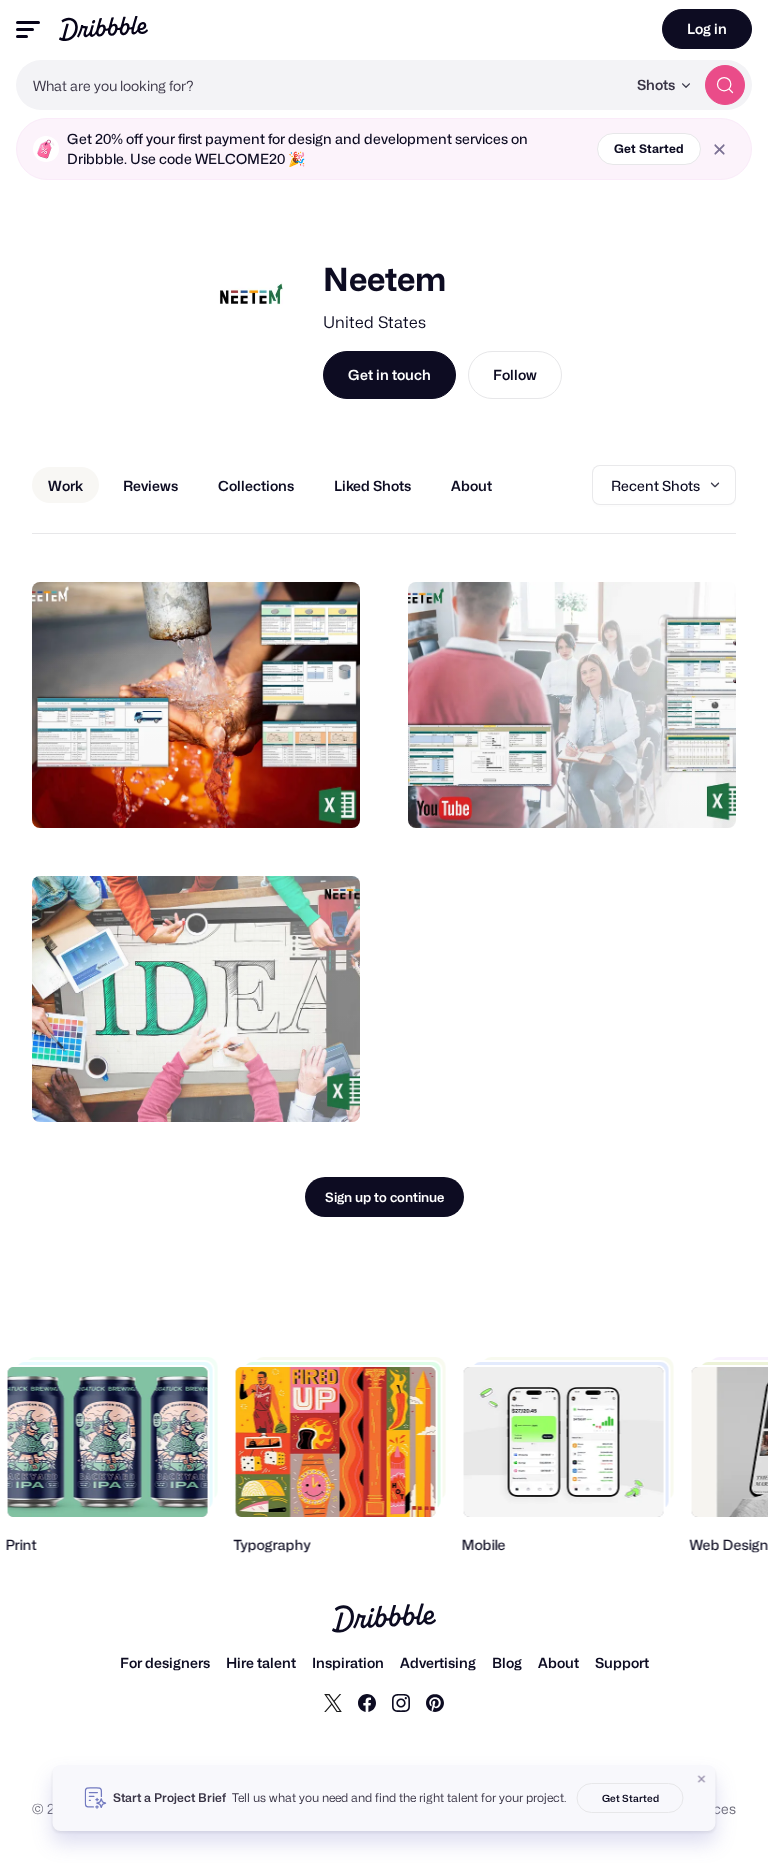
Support (622, 1662)
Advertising (438, 1662)
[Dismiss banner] (702, 1779)
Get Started (649, 148)
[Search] (725, 85)
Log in (707, 28)
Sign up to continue (384, 1197)
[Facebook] (367, 1702)
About (558, 1662)
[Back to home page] (103, 28)
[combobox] (321, 85)
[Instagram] (401, 1702)
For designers (165, 1662)
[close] (719, 149)
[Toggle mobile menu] (28, 29)
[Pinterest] (435, 1702)
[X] (333, 1702)
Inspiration (348, 1662)
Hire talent (261, 1662)
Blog (507, 1662)
